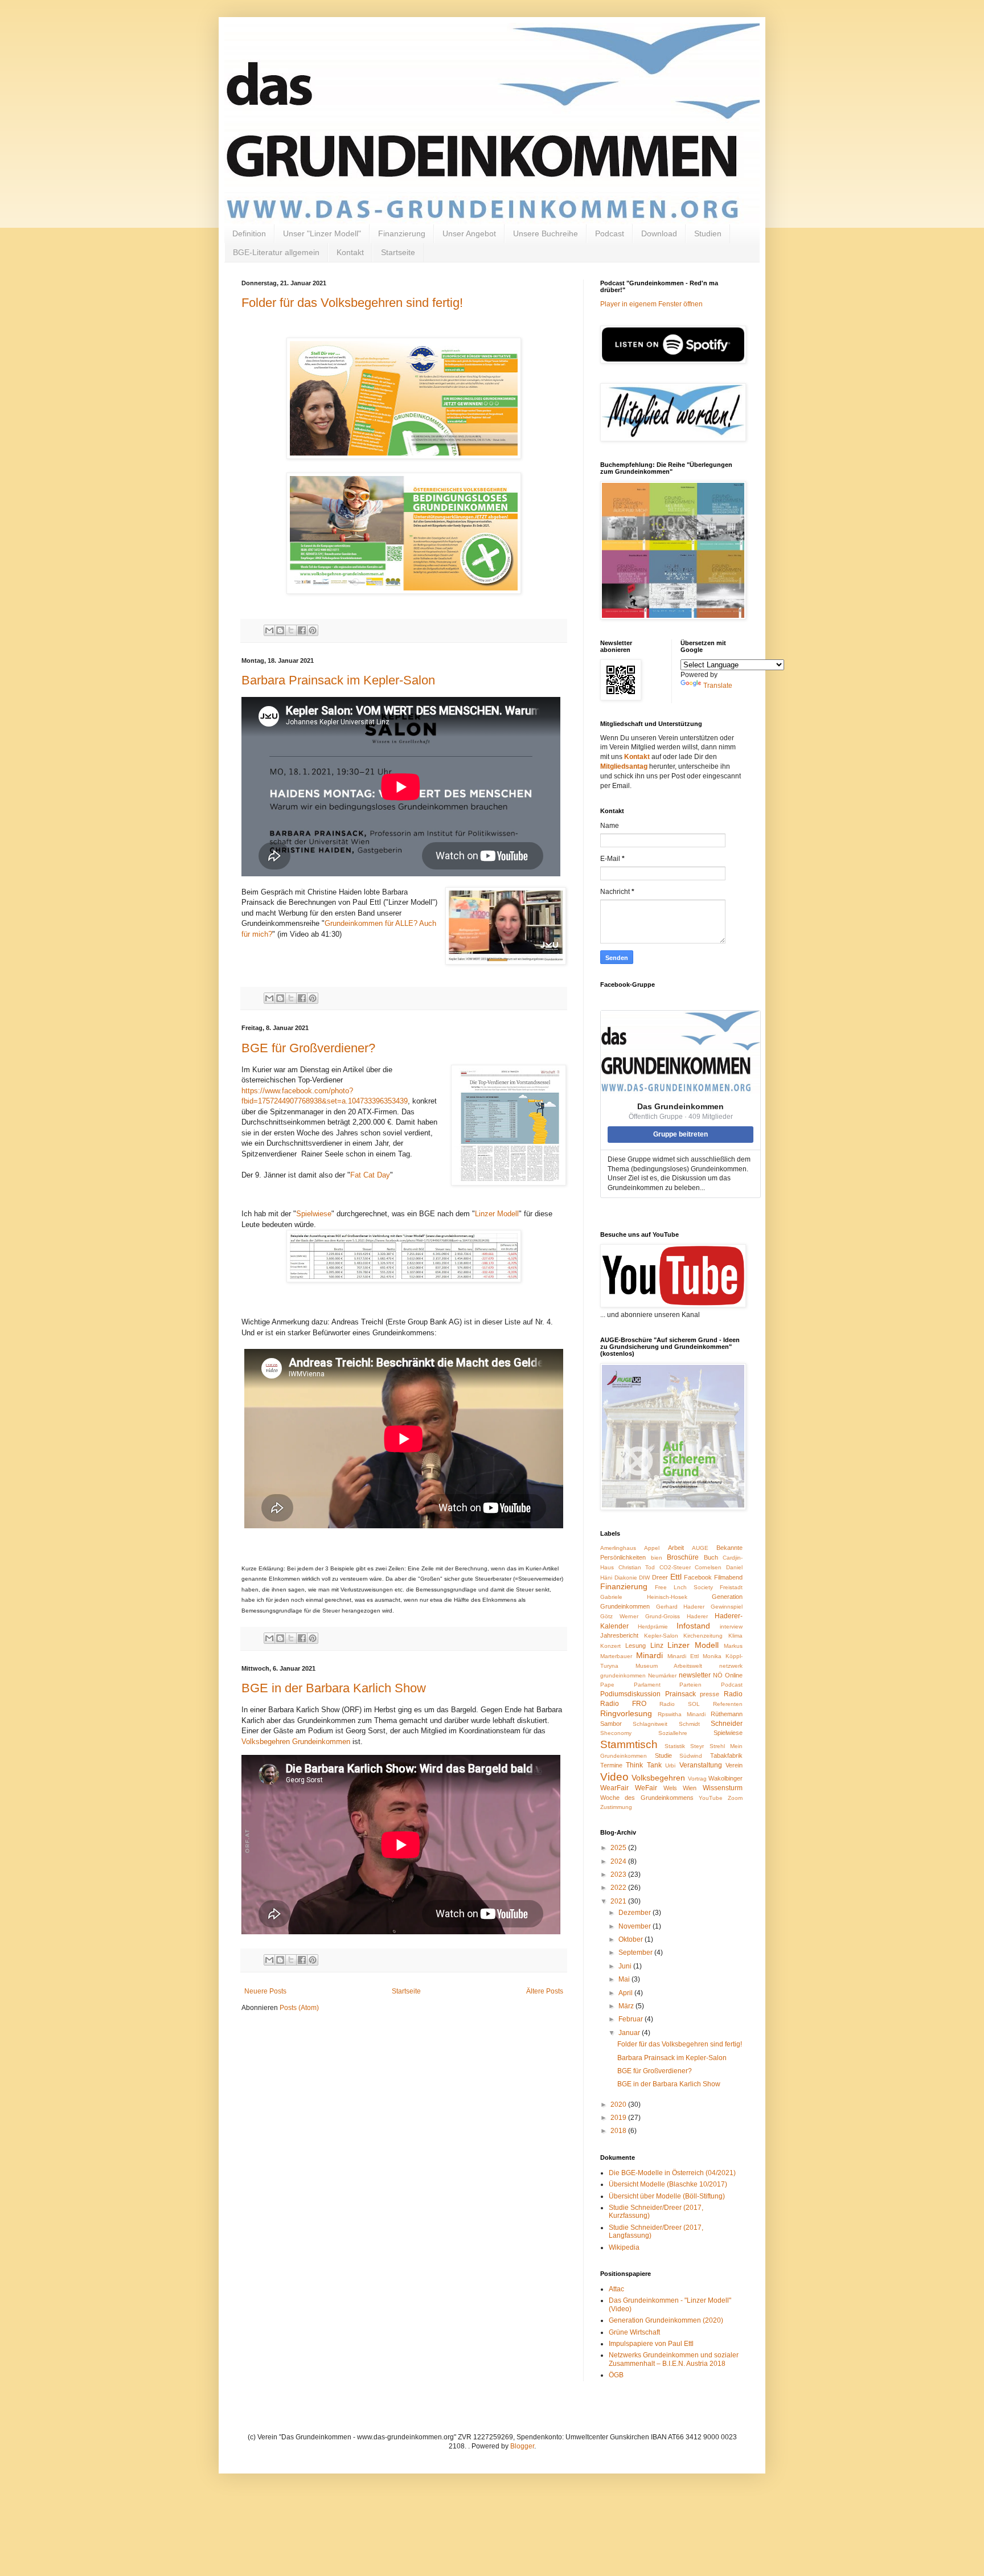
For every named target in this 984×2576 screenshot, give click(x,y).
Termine (611, 1765)
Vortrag (697, 1779)
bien (657, 1558)
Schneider (727, 1724)
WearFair (614, 1788)
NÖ (718, 1675)
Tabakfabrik (726, 1755)
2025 (619, 1848)
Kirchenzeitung (703, 1636)
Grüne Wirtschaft (634, 2332)
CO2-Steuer (675, 1567)
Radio (733, 1694)
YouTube (711, 1798)
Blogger (522, 2446)
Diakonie (626, 1578)
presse (710, 1694)
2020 (619, 2105)
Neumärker (662, 1675)
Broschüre (683, 1557)
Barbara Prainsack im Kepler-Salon (338, 680)
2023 (619, 1874)
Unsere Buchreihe (546, 233)
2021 (619, 1901)
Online (734, 1675)
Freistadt (731, 1587)
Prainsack (680, 1694)
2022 (619, 1888)
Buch (711, 1557)
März (627, 2006)
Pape (607, 1685)
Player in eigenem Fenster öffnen (651, 304)
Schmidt (689, 1724)
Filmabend (728, 1577)
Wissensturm (723, 1788)
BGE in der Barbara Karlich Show (334, 1688)
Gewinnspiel (727, 1607)
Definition (249, 233)
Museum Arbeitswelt (669, 1666)
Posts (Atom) (299, 2008)
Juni (626, 1966)
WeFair (646, 1788)
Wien (690, 1788)
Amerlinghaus (618, 1548)
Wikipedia (624, 2247)
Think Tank (643, 1765)
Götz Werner (619, 1616)
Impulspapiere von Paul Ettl (651, 2344)
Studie (663, 1755)
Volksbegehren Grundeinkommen (296, 1742)
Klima (735, 1636)
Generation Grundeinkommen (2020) (666, 2320)
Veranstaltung (701, 1765)
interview (731, 1627)
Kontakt (350, 252)
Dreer (660, 1577)
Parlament (647, 1685)
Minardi (649, 1655)
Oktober (632, 1939)
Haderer (697, 1616)
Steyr (697, 1746)
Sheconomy (616, 1733)
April (626, 1993)
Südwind (691, 1756)
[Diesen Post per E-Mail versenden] (269, 630)
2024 (619, 1861)
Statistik (675, 1746)
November (635, 1926)
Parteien (690, 1685)
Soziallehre (673, 1733)
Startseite (398, 252)
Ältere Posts (545, 1991)
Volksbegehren (658, 1778)
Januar (630, 2033)
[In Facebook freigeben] (302, 630)
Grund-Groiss (663, 1616)
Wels (670, 1788)
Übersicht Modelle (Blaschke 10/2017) (668, 2184)
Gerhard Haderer (680, 1607)
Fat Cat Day (370, 1175)
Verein (734, 1765)
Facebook (698, 1577)
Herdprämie (653, 1627)
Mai (625, 1979)
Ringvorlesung (626, 1713)
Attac (616, 2289)
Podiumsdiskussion (630, 1694)
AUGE (700, 1548)
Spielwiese (314, 1214)
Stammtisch (629, 1744)
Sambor (611, 1724)
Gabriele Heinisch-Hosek (644, 1597)
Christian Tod (637, 1567)
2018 (619, 2131)
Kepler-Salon (661, 1636)
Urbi (670, 1765)
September (636, 1952)
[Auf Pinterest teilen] (313, 630)
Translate (718, 686)
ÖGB (616, 2375)
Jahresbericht (619, 1635)
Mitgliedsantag (624, 766)
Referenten (728, 1704)
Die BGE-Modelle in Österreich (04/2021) (672, 2173)
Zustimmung (616, 1807)
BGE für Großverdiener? (308, 1048)
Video (614, 1777)
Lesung (635, 1646)
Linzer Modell (497, 1214)
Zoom (735, 1798)
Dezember (635, 1913)
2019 (619, 2118)
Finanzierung (402, 233)
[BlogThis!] (280, 630)
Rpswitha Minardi (682, 1714)
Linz (657, 1646)
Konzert (610, 1646)
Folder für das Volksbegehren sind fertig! (352, 303)
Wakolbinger (725, 1778)
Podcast (610, 233)
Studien (708, 233)
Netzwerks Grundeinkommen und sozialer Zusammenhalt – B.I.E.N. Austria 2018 (674, 2359)
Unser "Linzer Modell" (322, 233)
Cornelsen (708, 1567)
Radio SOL (680, 1704)
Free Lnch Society (684, 1587)
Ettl (676, 1577)
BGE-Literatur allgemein (276, 252)
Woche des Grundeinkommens (647, 1798)
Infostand (693, 1626)
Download (659, 233)
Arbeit (676, 1548)
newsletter (695, 1675)
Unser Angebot (469, 233)
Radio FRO (623, 1704)
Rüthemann (727, 1714)
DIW (644, 1578)
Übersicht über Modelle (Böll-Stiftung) (667, 2196)
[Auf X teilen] (291, 630)
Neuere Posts (265, 1991)
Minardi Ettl (683, 1656)
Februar (632, 2019)
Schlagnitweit (650, 1724)
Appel (652, 1548)
